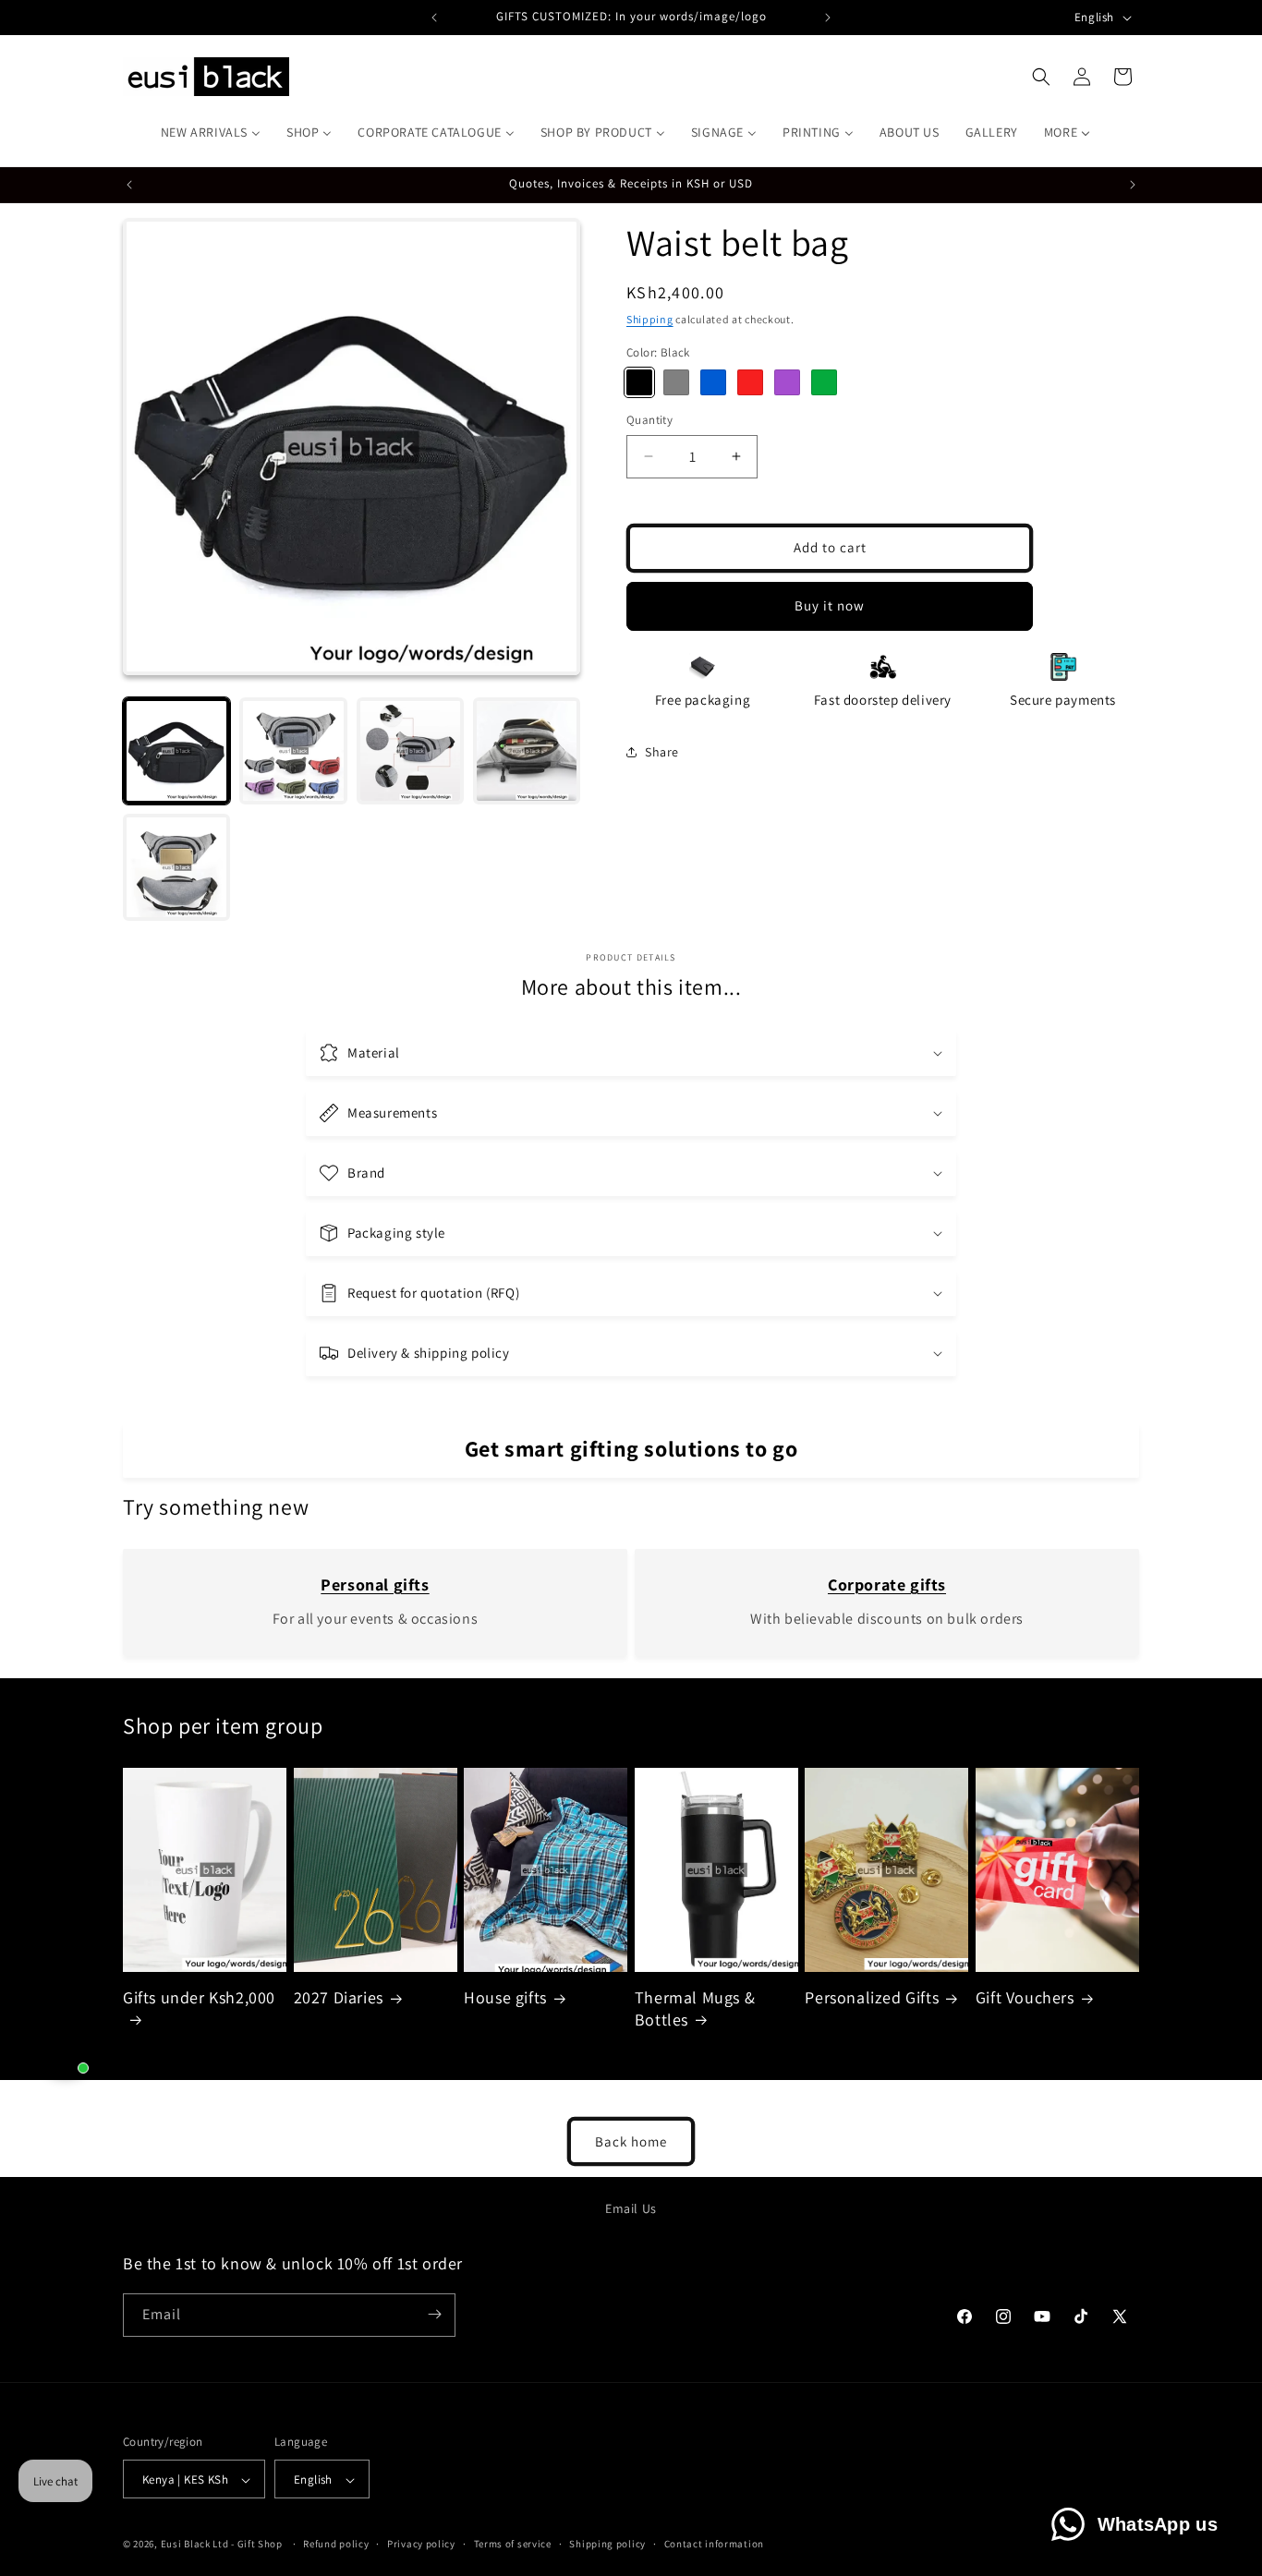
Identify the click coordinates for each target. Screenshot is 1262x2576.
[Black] (639, 382)
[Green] (824, 382)
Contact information (714, 2544)
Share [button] (662, 751)
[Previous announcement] (434, 18)
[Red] (750, 382)
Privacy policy (421, 2544)
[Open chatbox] (66, 2048)
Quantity (649, 420)
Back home (631, 2141)
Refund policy (336, 2544)
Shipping (650, 319)
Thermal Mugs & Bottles (695, 2009)
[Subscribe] (434, 2314)
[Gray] (676, 382)
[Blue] (713, 382)
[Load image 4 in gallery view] (527, 751)
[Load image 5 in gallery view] (176, 867)
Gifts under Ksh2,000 (199, 1998)
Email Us (631, 2208)
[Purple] (787, 382)
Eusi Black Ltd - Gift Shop (222, 2545)
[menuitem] (211, 132)
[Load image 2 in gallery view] (293, 751)
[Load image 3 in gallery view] (410, 751)
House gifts (505, 1998)
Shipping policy (607, 2544)
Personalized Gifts (872, 1998)
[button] (1041, 77)
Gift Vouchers (1025, 1998)
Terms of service (513, 2544)
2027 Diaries (339, 1998)
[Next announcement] (828, 18)
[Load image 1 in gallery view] (176, 751)
